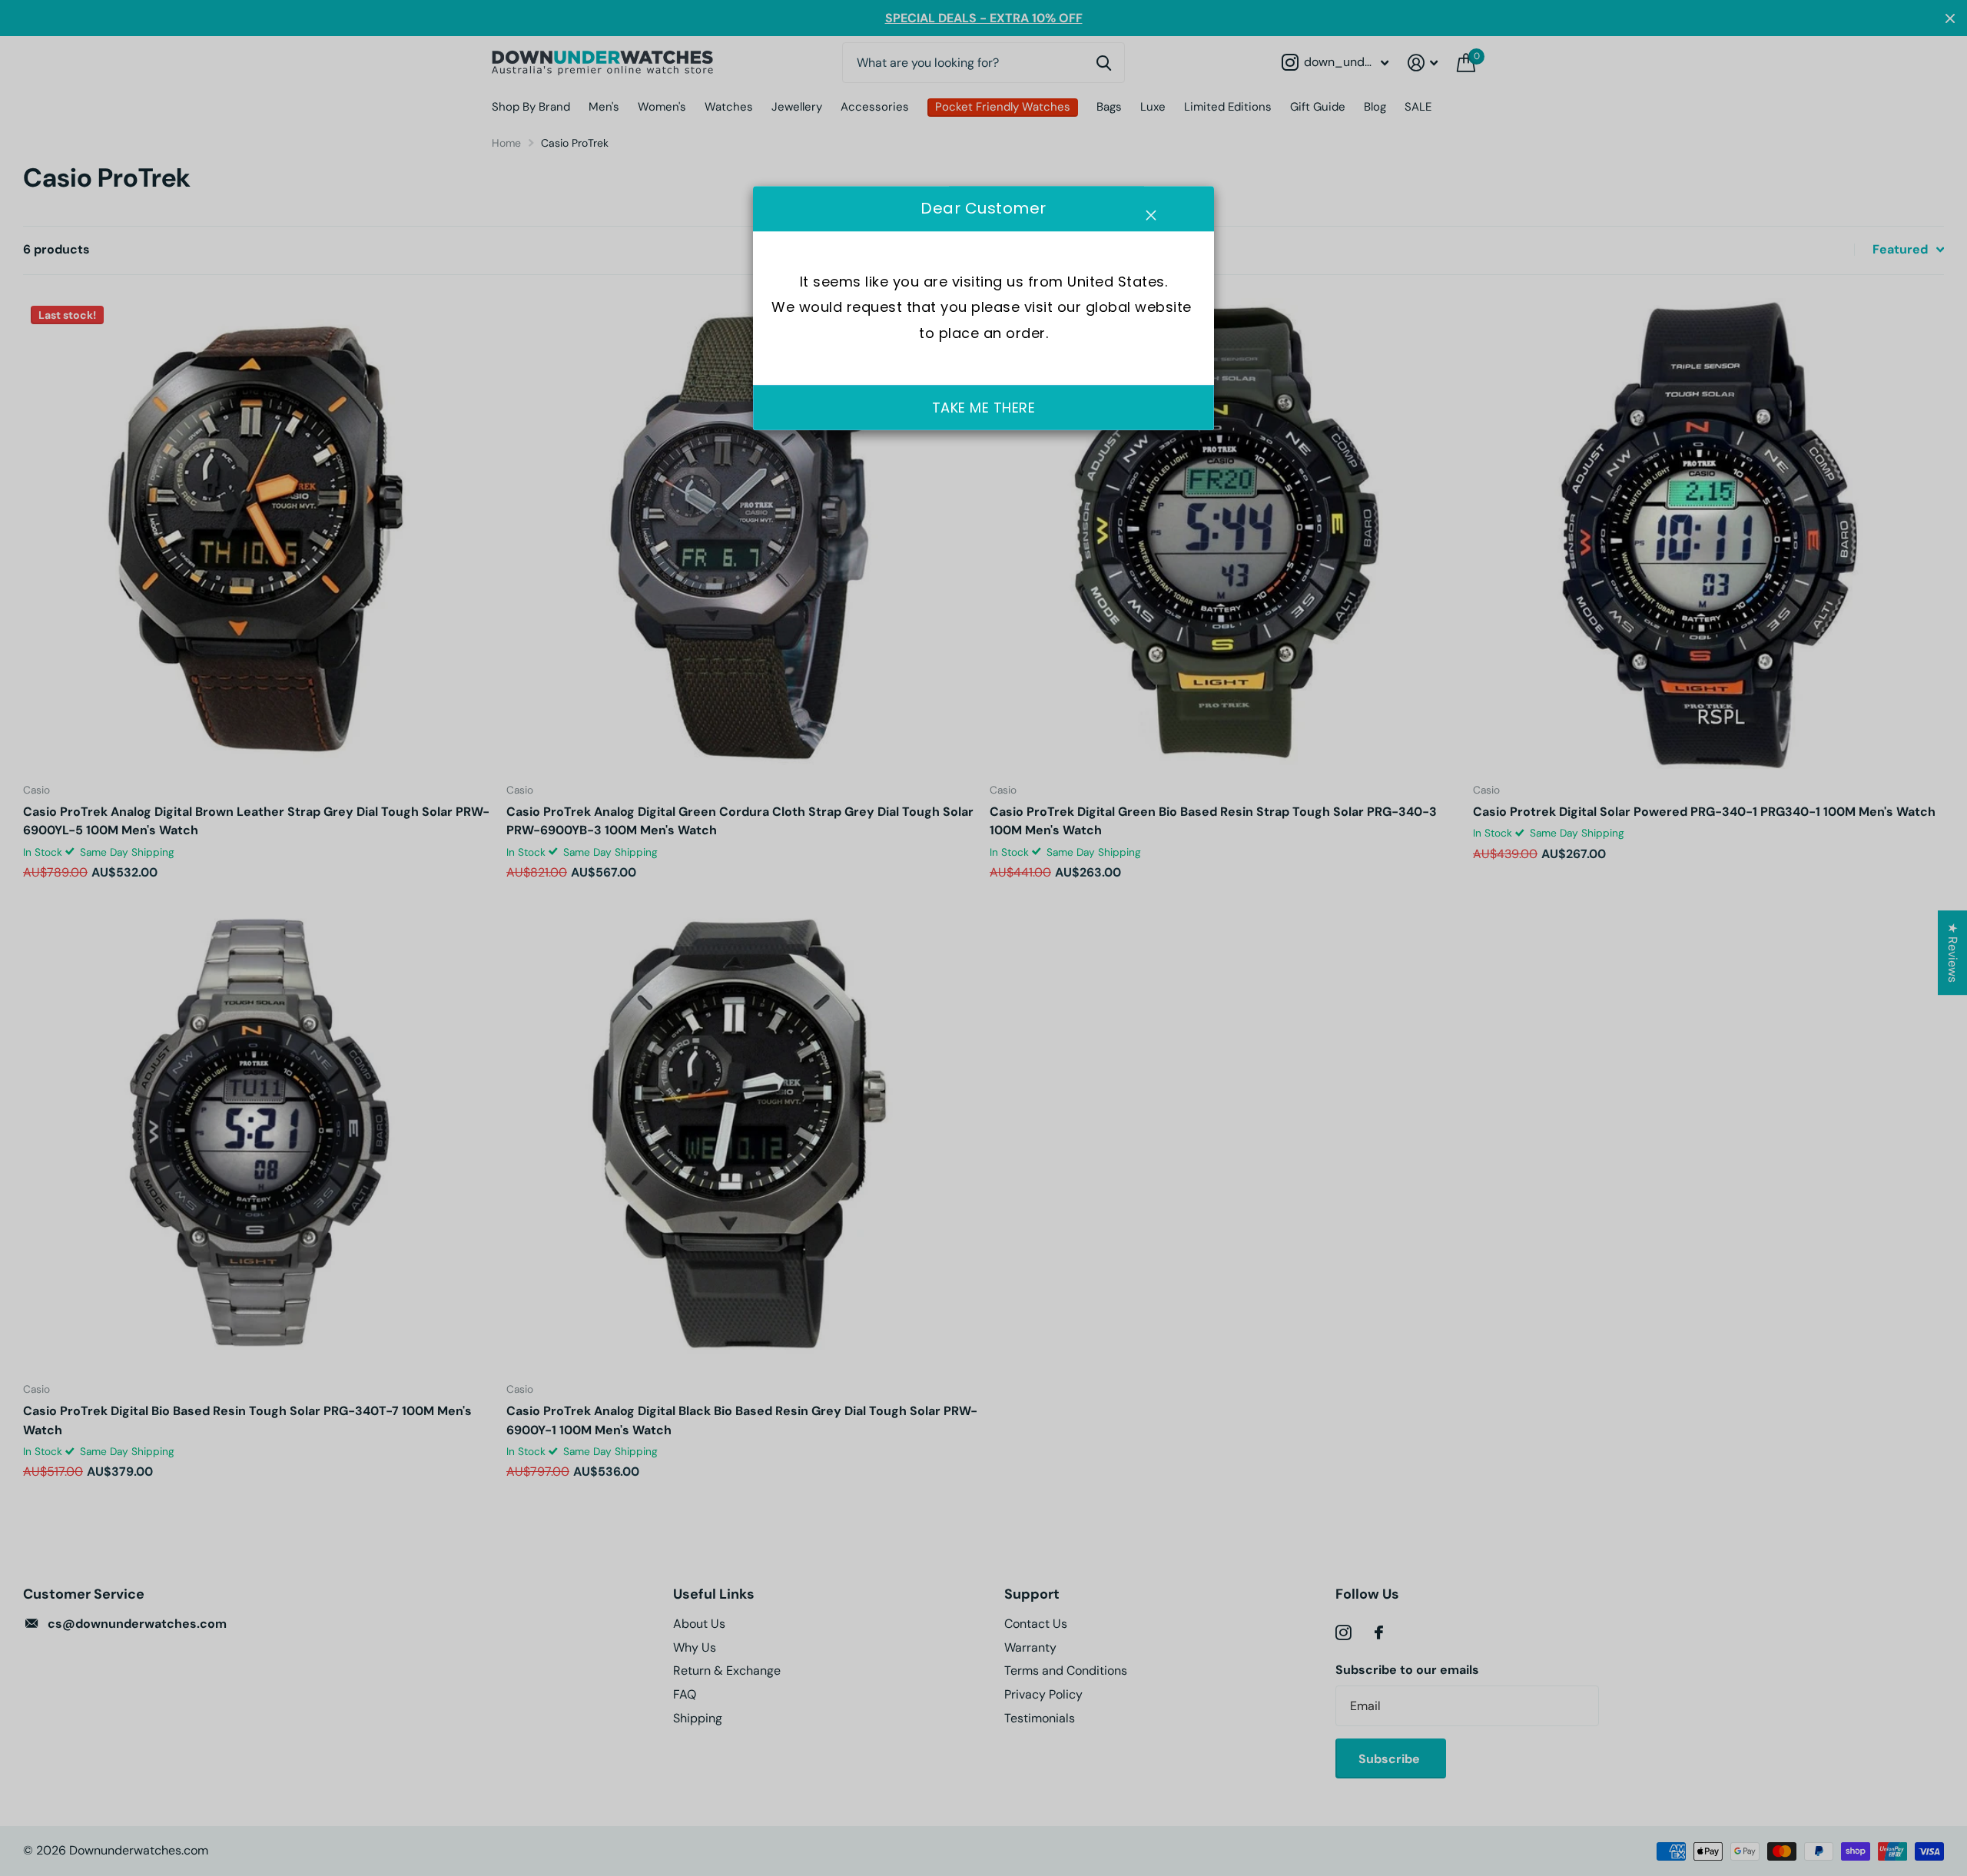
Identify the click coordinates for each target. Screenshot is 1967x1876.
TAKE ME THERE (984, 408)
